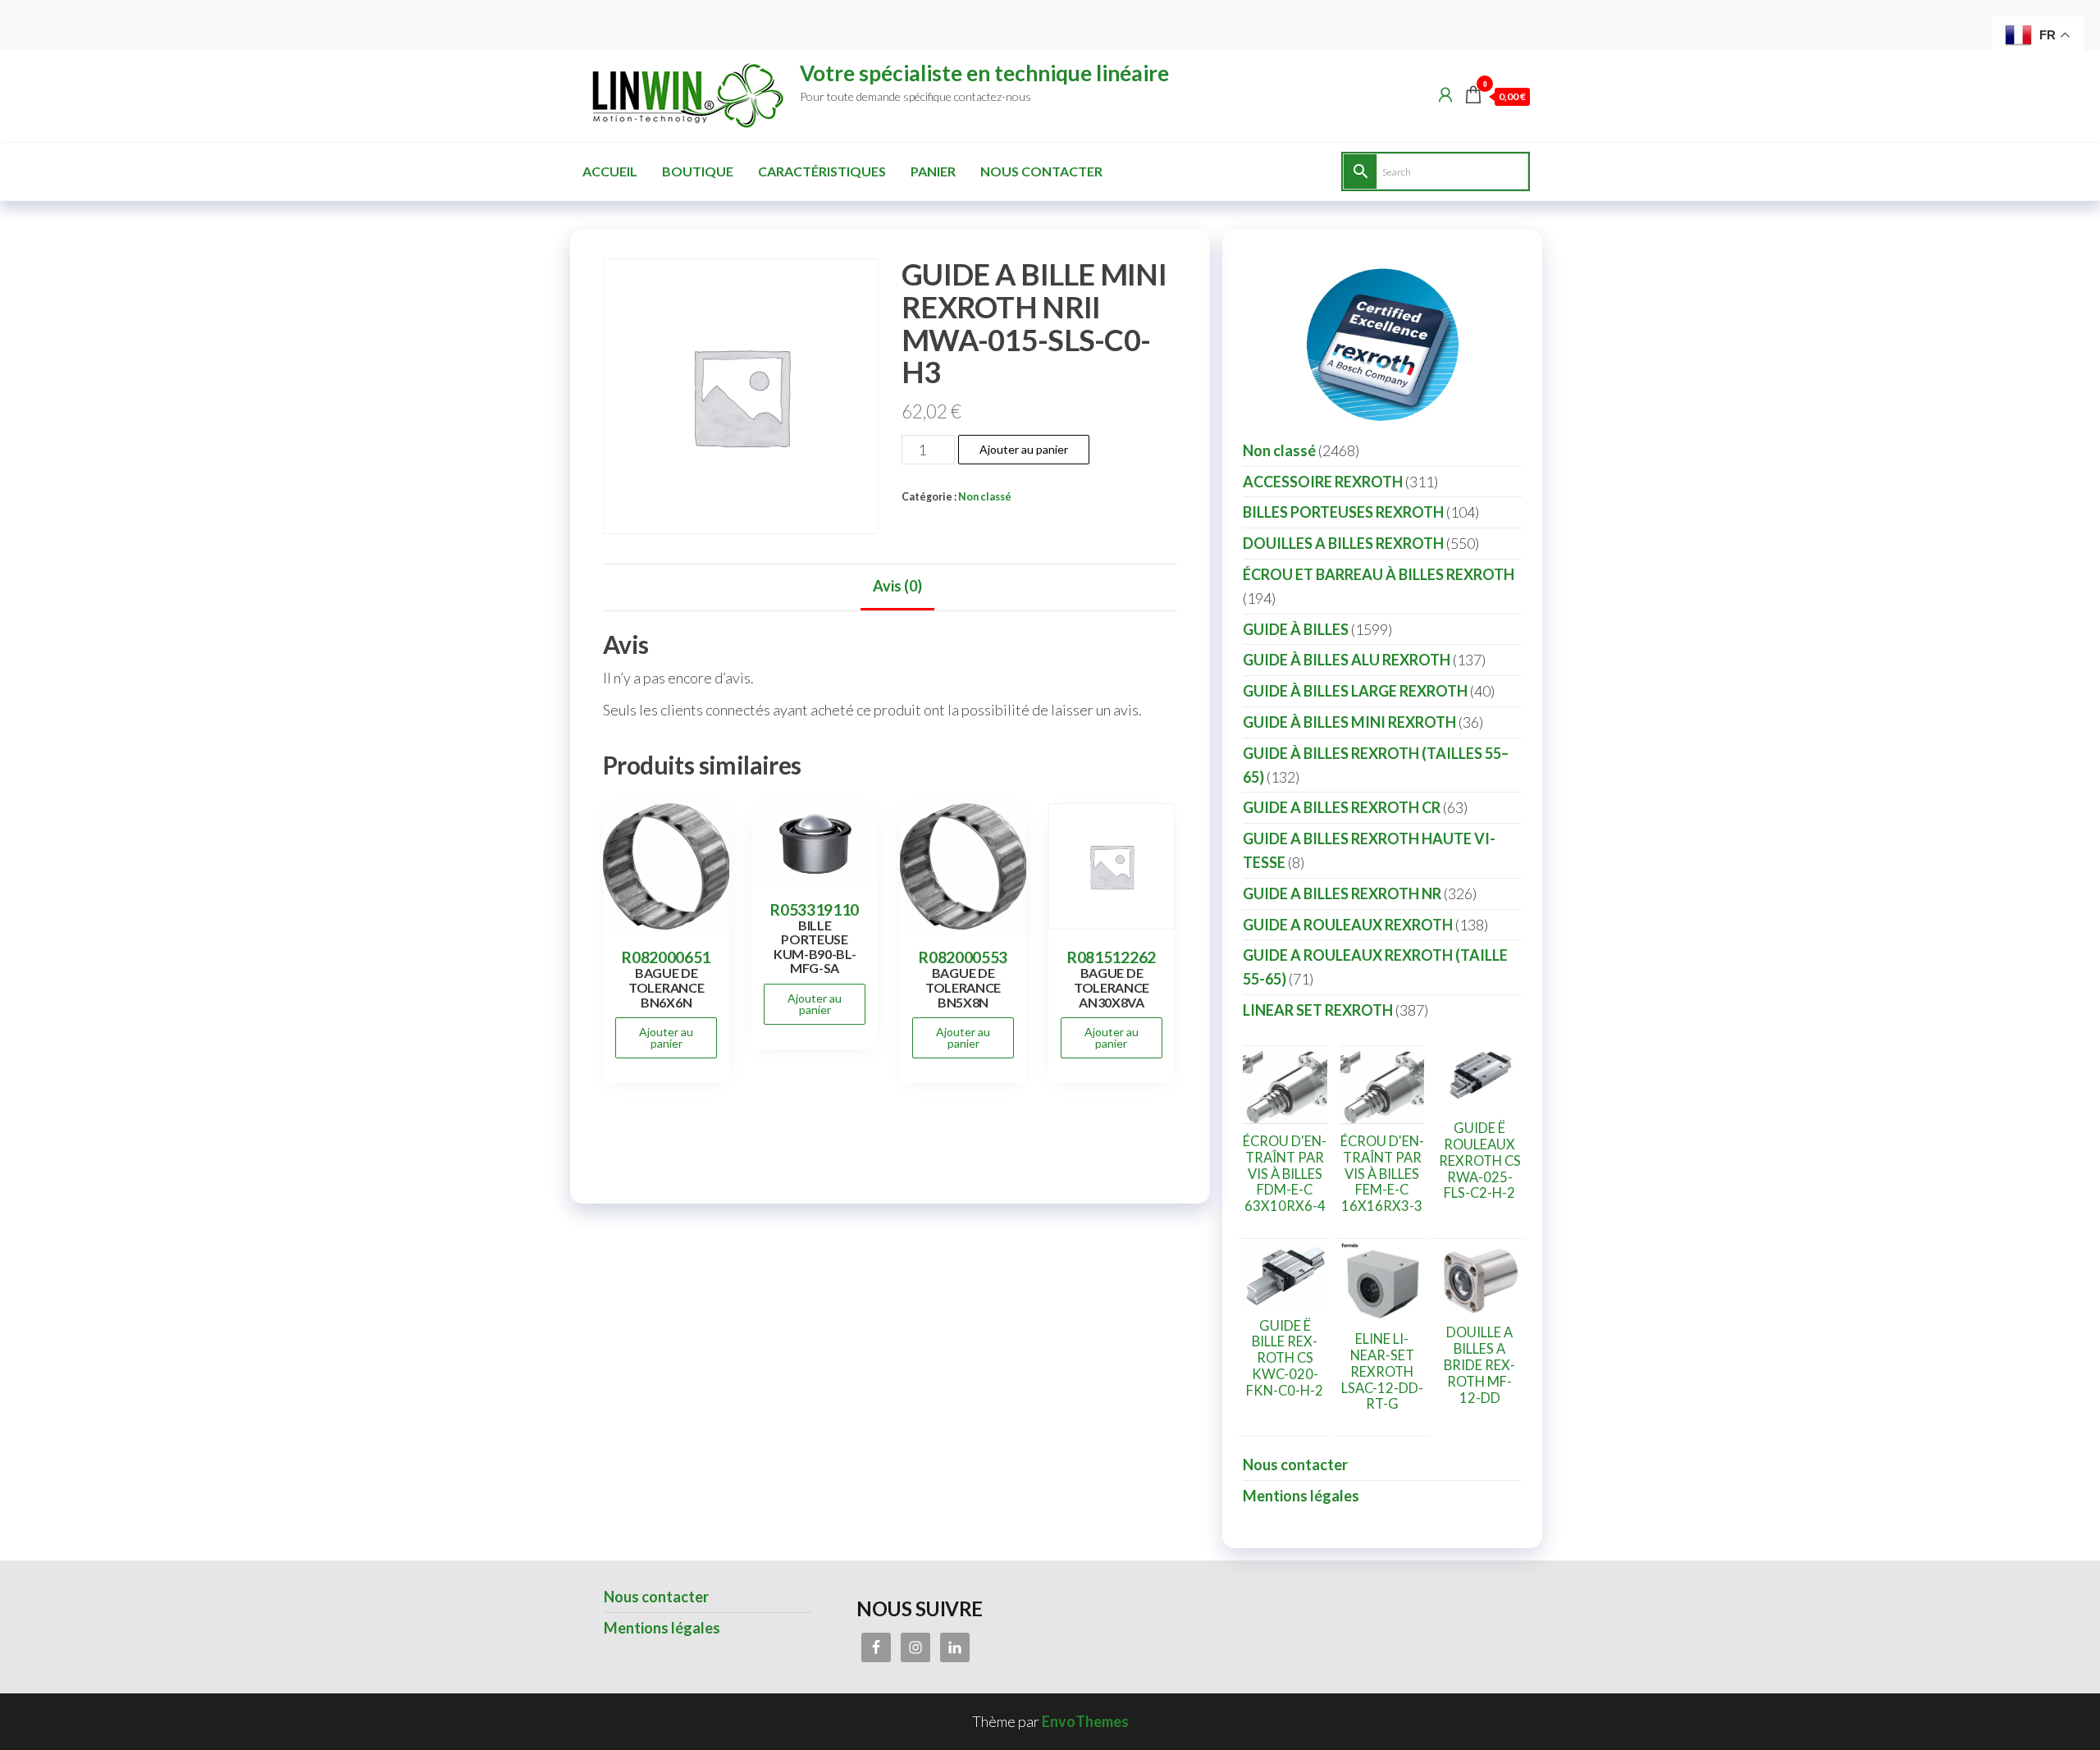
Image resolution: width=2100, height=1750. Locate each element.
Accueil (610, 171)
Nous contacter (1041, 171)
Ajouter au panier (1024, 449)
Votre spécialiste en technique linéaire (984, 73)
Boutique (698, 171)
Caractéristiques (822, 171)
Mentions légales (1301, 1496)
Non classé (985, 497)
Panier (933, 171)
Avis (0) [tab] (897, 586)
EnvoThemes (1085, 1721)
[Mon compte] (1445, 94)
